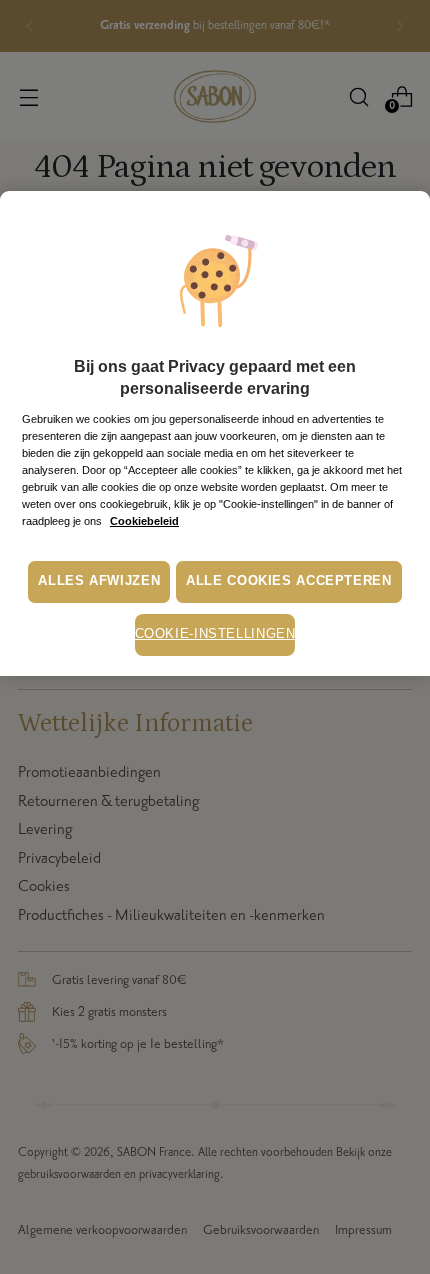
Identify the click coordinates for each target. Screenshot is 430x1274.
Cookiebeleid (144, 521)
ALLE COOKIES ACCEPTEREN (289, 581)
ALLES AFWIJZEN (99, 581)
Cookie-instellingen (215, 634)
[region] (215, 433)
